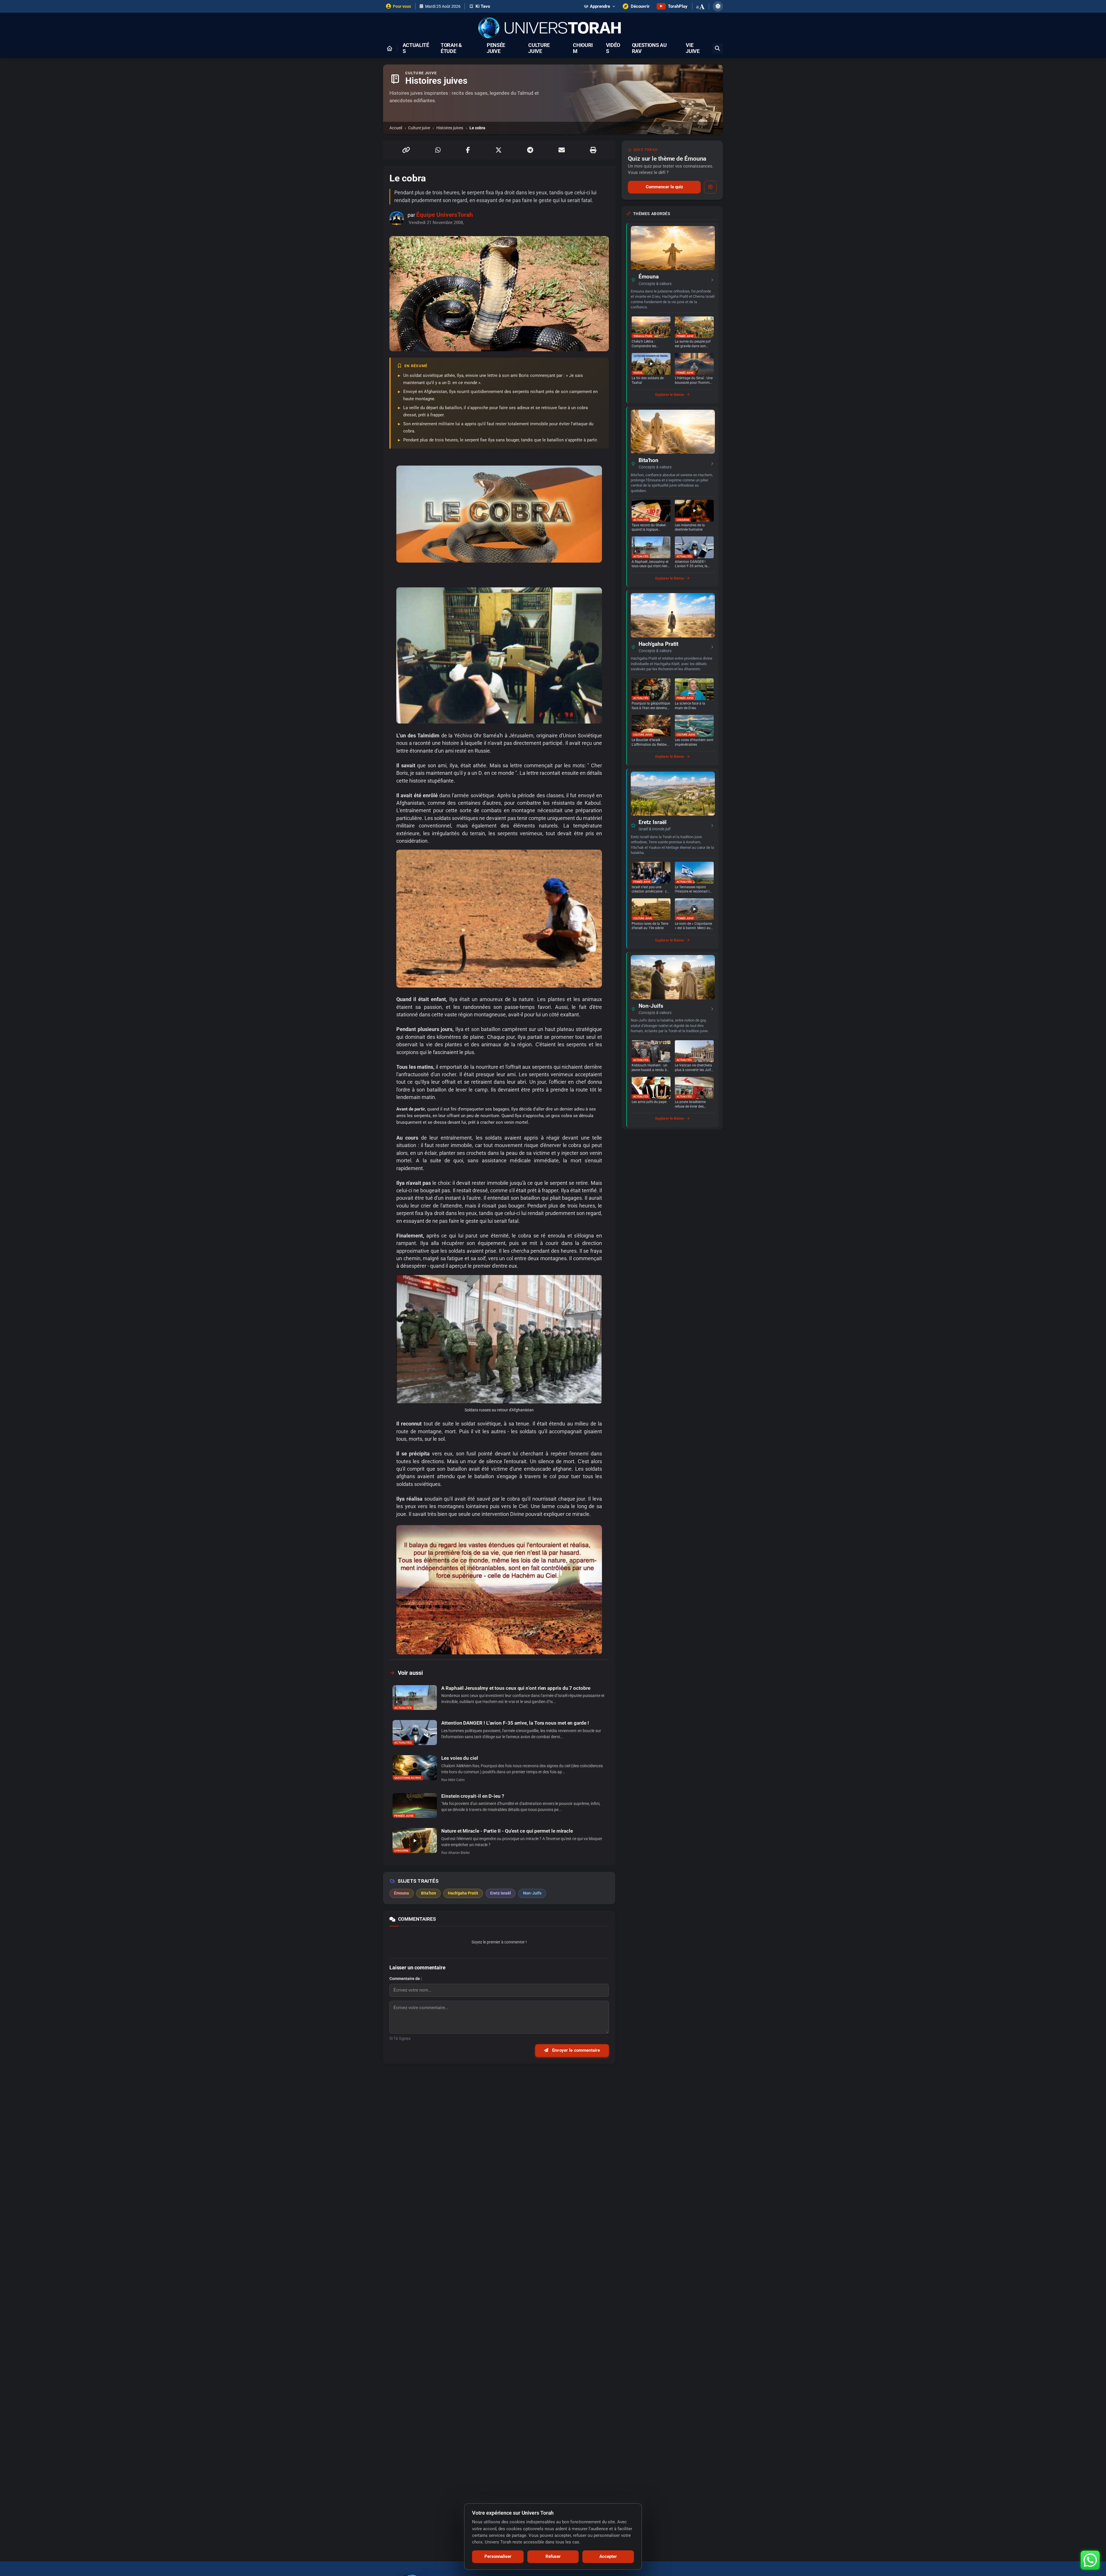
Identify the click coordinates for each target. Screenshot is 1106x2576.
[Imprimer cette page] (593, 150)
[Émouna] (673, 248)
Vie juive (693, 48)
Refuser (553, 2556)
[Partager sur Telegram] (530, 150)
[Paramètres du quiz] (710, 187)
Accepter (608, 2556)
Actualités (416, 48)
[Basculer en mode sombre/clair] (718, 6)
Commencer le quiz (664, 187)
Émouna (649, 277)
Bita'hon (648, 460)
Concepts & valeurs (655, 284)
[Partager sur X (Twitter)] (499, 150)
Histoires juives (450, 128)
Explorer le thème (670, 395)
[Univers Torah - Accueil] (553, 28)
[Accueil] (389, 48)
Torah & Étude (451, 48)
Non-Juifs (651, 1006)
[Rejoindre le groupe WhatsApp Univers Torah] (1090, 2560)
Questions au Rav (649, 48)
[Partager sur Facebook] (468, 150)
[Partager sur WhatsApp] (438, 150)
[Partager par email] (562, 150)
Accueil (396, 128)
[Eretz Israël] (673, 794)
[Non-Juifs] (673, 977)
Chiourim (583, 48)
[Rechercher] (718, 49)
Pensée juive (496, 48)
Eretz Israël (653, 822)
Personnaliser (498, 2556)
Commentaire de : (406, 1979)
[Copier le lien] (406, 150)
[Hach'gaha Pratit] (673, 615)
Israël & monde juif (655, 829)
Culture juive (539, 48)
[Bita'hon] (673, 432)
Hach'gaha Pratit (658, 644)
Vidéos (613, 48)
